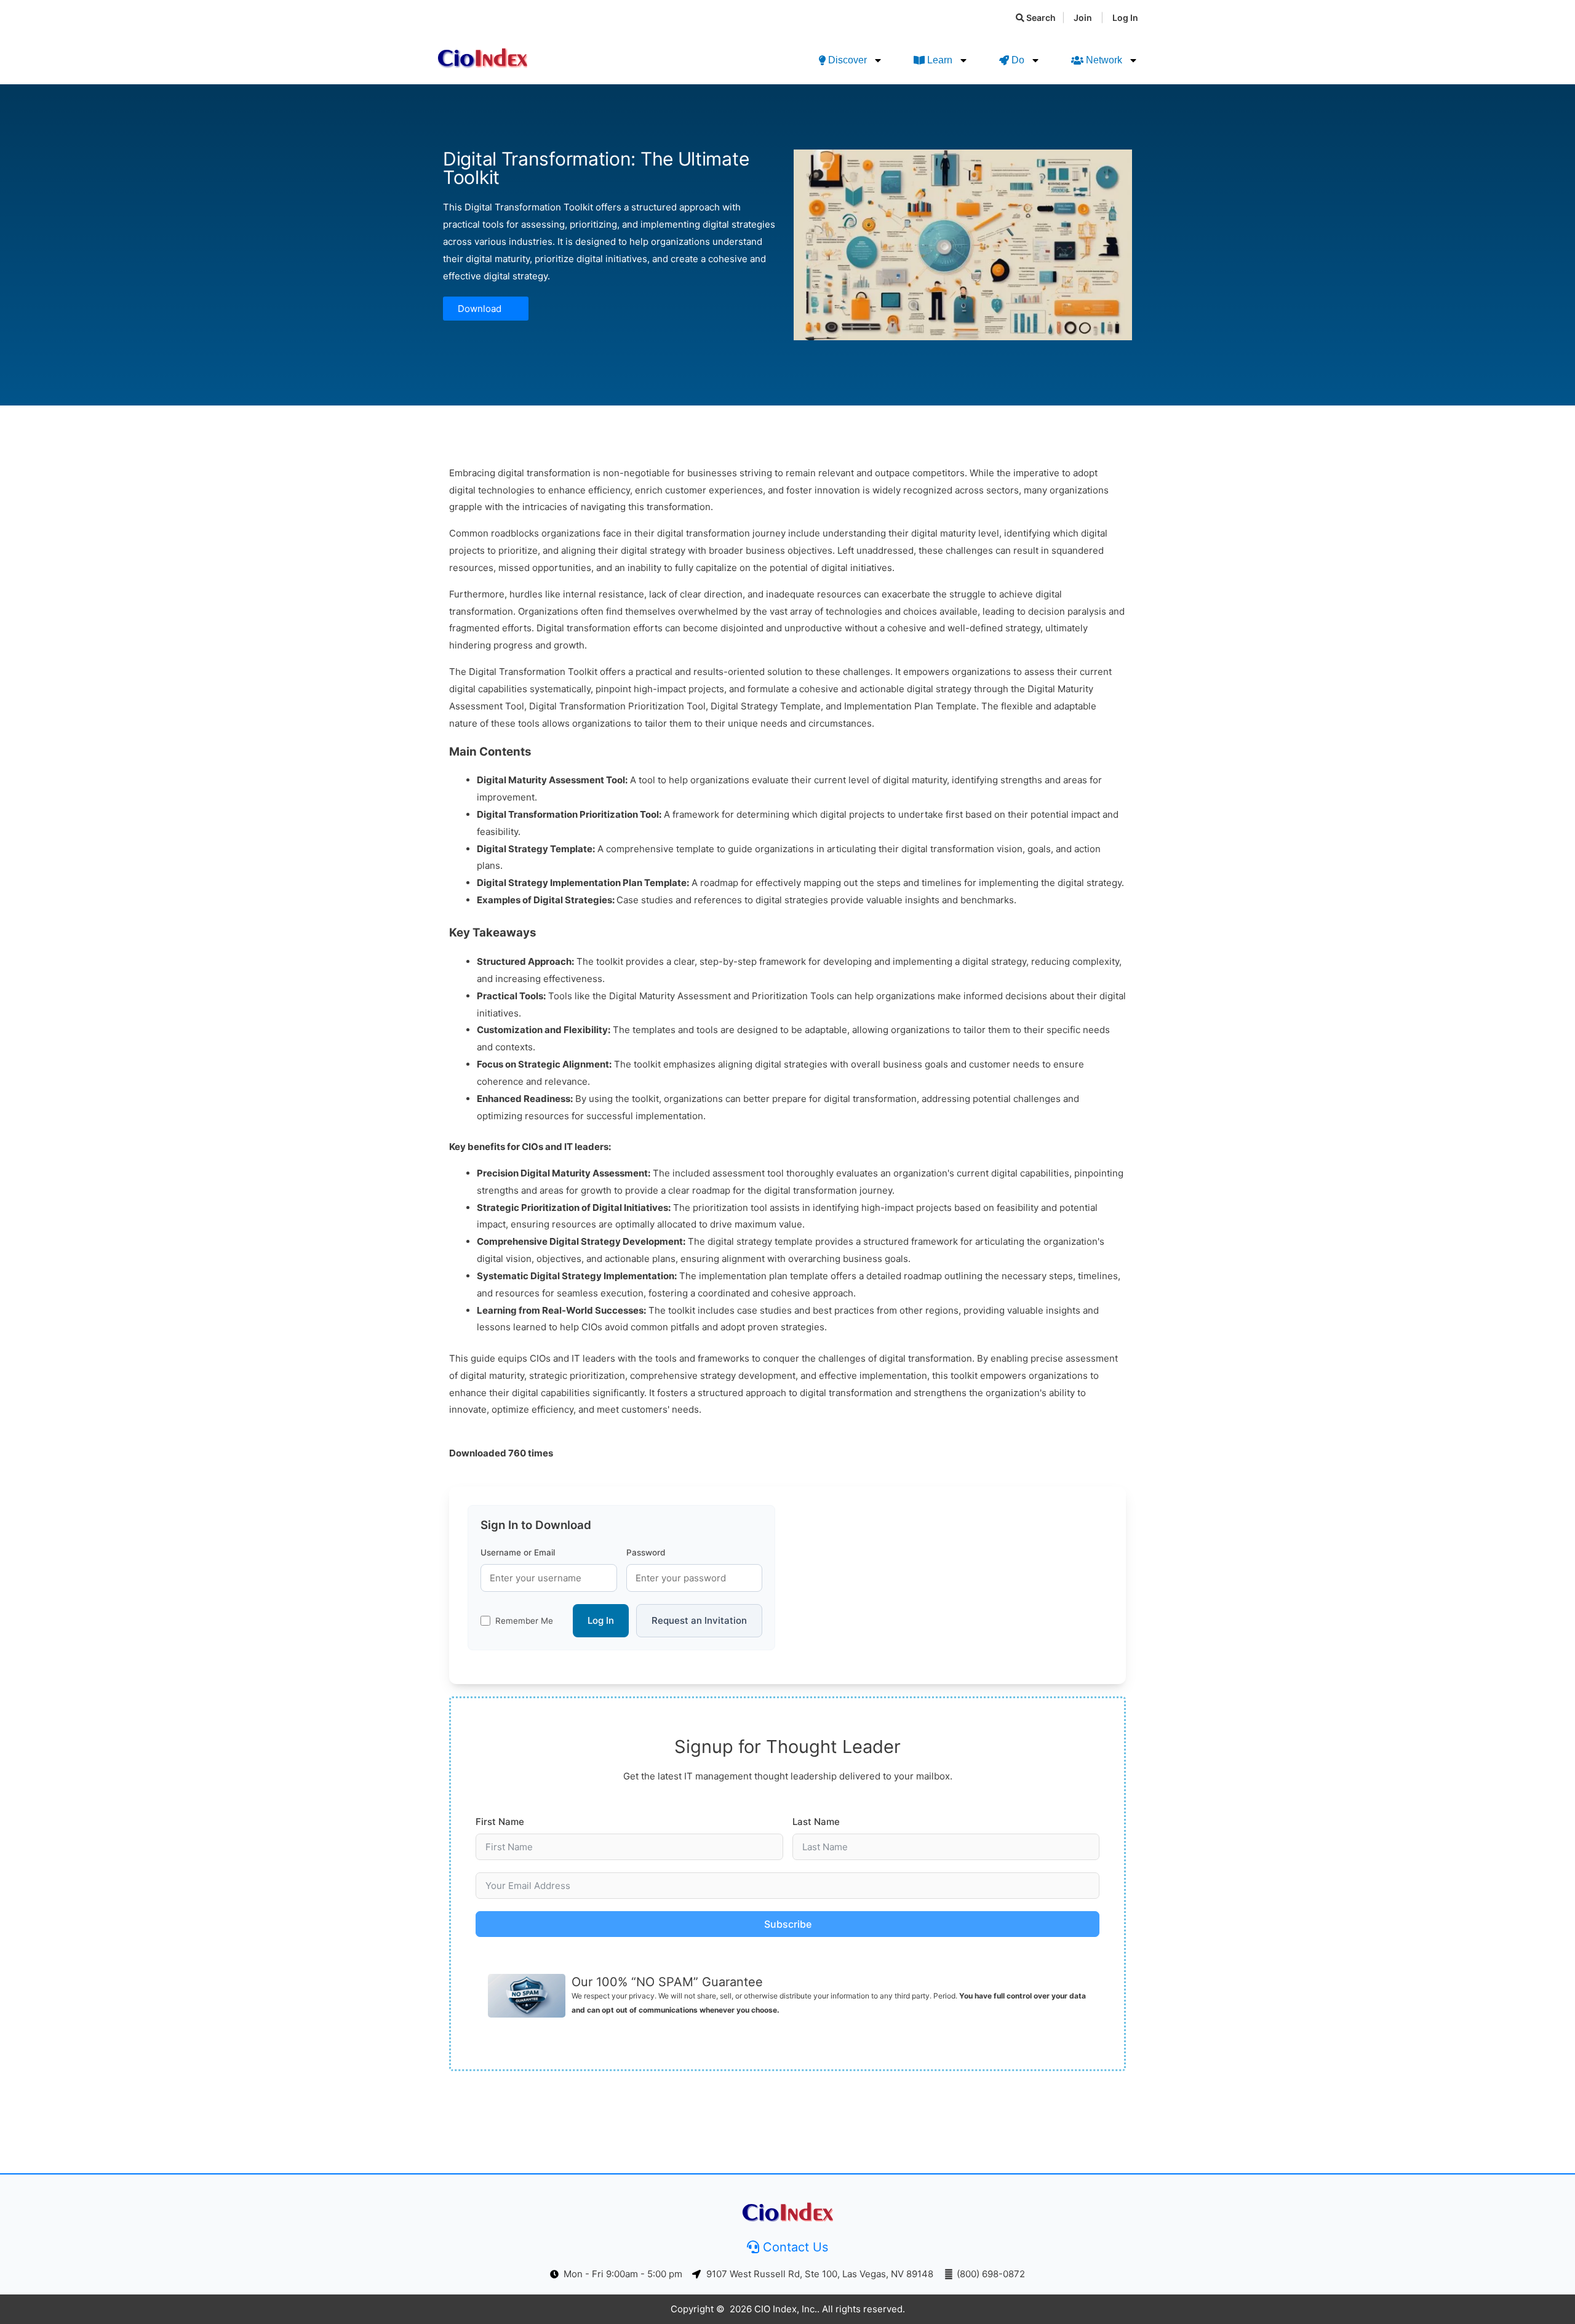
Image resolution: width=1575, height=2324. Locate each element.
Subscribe (788, 1924)
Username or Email (518, 1552)
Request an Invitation (699, 1620)
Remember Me (524, 1621)
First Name (500, 1822)
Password (646, 1552)
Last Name (816, 1822)
